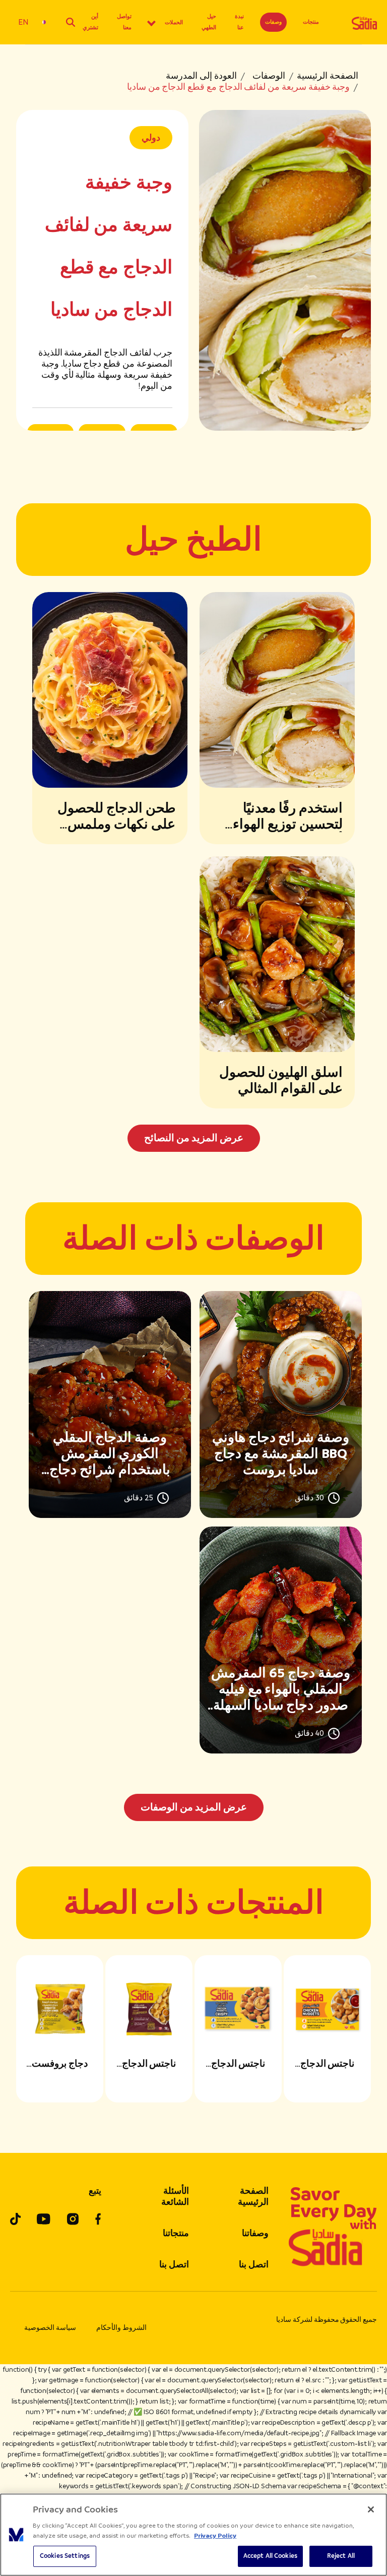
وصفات (273, 22)
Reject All (341, 2556)
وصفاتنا (255, 2233)
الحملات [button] (174, 22)
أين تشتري (90, 22)
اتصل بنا (254, 2264)
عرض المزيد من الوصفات (194, 1807)
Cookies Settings (65, 2556)
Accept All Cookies (270, 2556)
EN (23, 22)
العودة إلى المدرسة (201, 76)
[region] (193, 2535)
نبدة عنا (239, 22)
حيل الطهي (209, 22)
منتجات (311, 22)
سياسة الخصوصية (50, 2328)
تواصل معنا (124, 22)
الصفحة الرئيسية (328, 76)
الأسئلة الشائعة (175, 2196)
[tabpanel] (193, 1556)
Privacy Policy (215, 2536)
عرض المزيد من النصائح (194, 1138)
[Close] (371, 2509)
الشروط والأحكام (121, 2328)
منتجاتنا (176, 2233)
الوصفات (269, 76)
